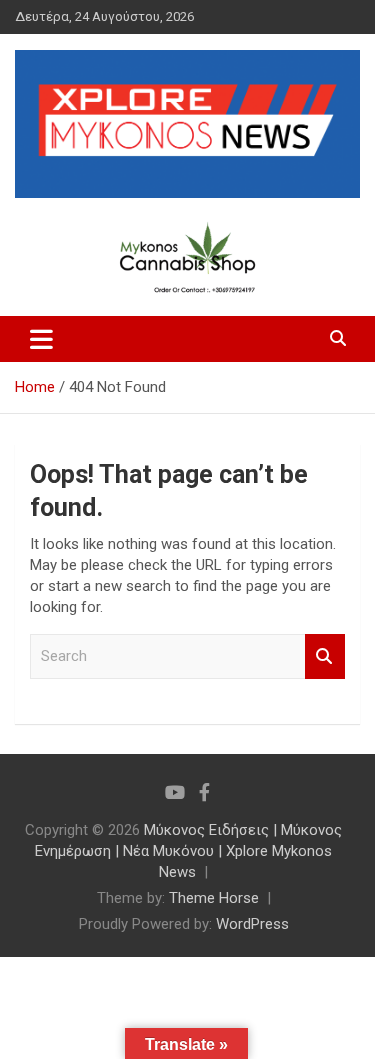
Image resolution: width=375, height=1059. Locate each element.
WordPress (252, 924)
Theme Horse (214, 898)
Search (325, 656)
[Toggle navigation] (41, 339)
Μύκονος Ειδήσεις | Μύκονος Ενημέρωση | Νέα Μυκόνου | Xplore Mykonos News (188, 851)
